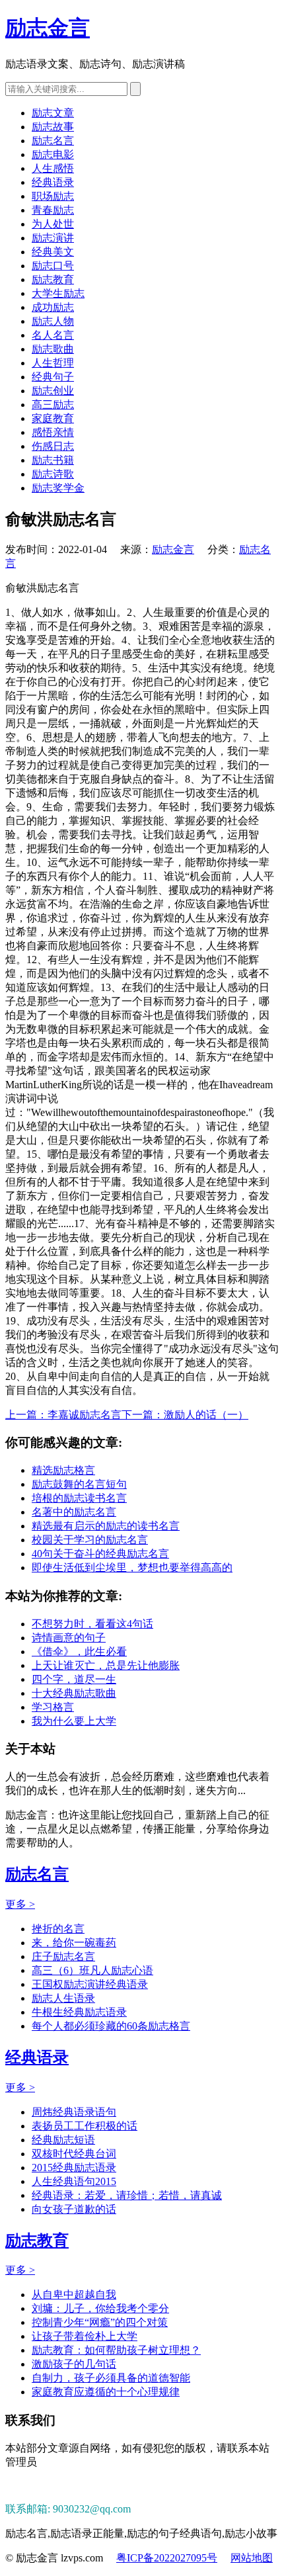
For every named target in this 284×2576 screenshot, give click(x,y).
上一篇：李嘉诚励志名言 (63, 1415)
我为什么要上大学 (74, 1721)
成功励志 (53, 307)
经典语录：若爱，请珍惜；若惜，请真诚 (127, 2195)
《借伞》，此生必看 (79, 1652)
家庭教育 (53, 418)
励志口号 (53, 266)
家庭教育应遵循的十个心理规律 (106, 2392)
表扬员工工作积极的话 (85, 2126)
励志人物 (53, 321)
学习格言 (53, 1707)
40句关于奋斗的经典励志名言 (100, 1554)
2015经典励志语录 (74, 2168)
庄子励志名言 (63, 1956)
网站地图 (252, 2558)
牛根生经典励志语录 (79, 2012)
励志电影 (53, 154)
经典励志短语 (63, 2140)
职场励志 (53, 196)
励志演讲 (53, 238)
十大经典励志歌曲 (74, 1693)
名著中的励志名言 (74, 1512)
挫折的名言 (58, 1929)
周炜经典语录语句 (74, 2112)
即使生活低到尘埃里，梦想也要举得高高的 (132, 1567)
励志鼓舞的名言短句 (79, 1484)
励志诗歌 (53, 474)
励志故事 (53, 127)
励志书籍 (53, 460)
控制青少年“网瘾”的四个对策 (100, 2322)
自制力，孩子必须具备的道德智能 (111, 2378)
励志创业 (53, 391)
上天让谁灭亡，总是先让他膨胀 (106, 1665)
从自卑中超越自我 (74, 2295)
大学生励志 (58, 293)
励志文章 (53, 113)
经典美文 (53, 252)
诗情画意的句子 (69, 1638)
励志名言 (53, 141)
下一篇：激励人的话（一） (185, 1415)
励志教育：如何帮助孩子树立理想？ (116, 2350)
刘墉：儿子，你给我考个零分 (100, 2308)
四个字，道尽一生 (74, 1679)
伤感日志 (53, 446)
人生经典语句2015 (74, 2181)
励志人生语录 (63, 1998)
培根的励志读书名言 (79, 1498)
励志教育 (53, 279)
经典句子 (53, 377)
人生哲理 (53, 363)
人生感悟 (53, 168)
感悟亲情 (53, 432)
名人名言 (53, 335)
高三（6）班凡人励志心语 (92, 1970)
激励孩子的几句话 (74, 2364)
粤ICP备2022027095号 (167, 2558)
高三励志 (53, 405)
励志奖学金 (58, 488)
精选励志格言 (63, 1470)
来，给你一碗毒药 (74, 1943)
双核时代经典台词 (74, 2154)
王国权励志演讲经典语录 (90, 1984)
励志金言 (48, 28)
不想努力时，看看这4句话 (92, 1624)
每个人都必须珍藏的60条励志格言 (111, 2026)
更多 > (20, 1904)
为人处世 (53, 224)
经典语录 (53, 182)
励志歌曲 (53, 349)
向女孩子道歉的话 (74, 2209)
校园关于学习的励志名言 (90, 1540)
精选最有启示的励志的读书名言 (106, 1526)
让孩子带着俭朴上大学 (85, 2336)
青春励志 (53, 210)
